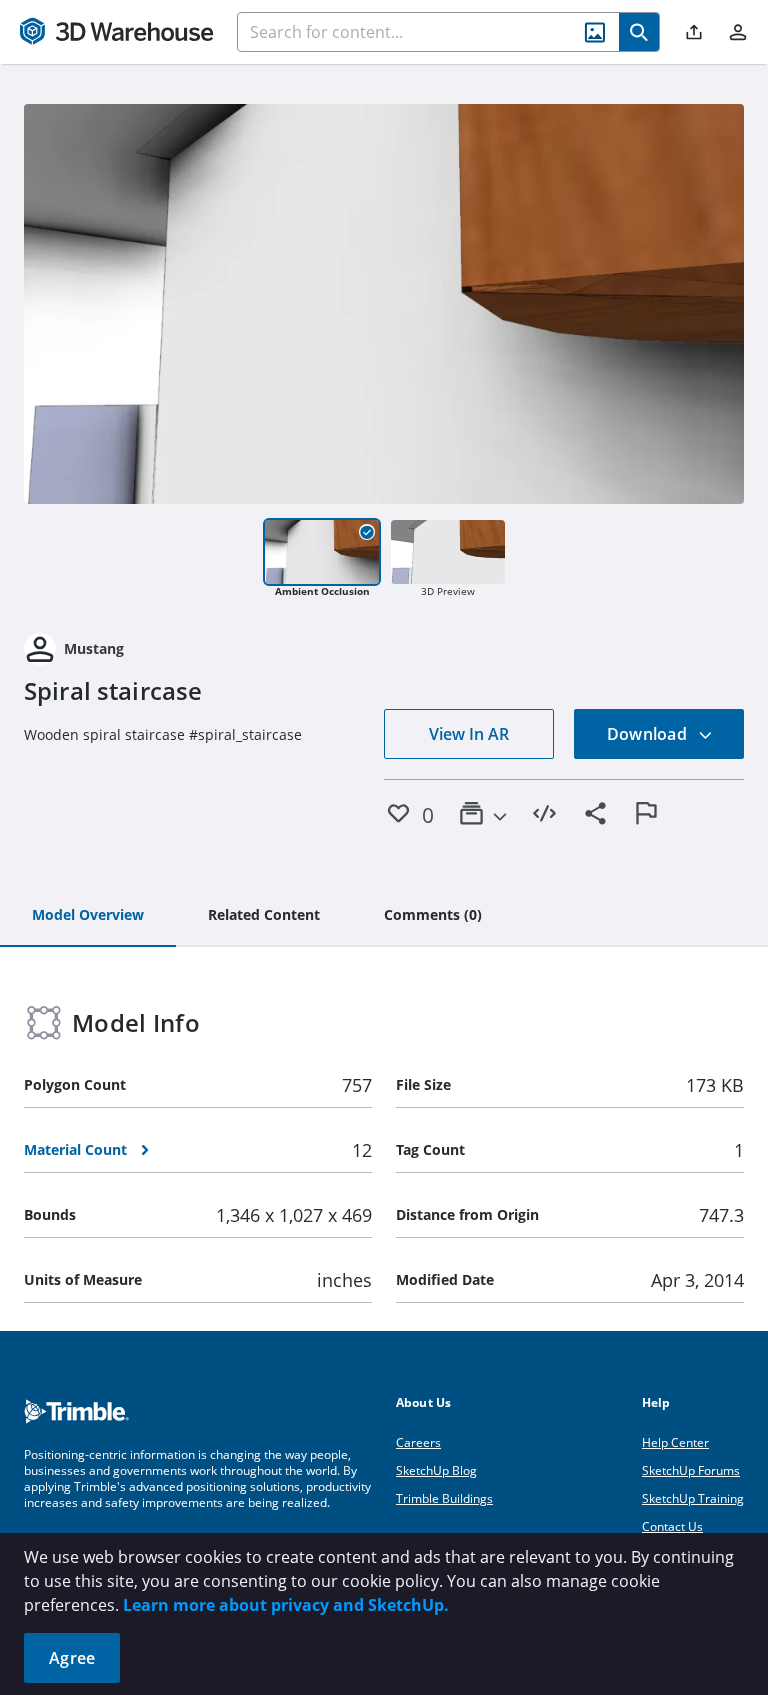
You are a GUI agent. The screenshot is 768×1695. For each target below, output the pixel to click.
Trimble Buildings (444, 1498)
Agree (72, 1658)
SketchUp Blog (436, 1470)
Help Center (675, 1442)
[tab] (88, 916)
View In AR (469, 734)
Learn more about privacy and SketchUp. (286, 1605)
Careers (418, 1442)
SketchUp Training (693, 1498)
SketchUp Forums (691, 1470)
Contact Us (672, 1526)
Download (649, 734)
